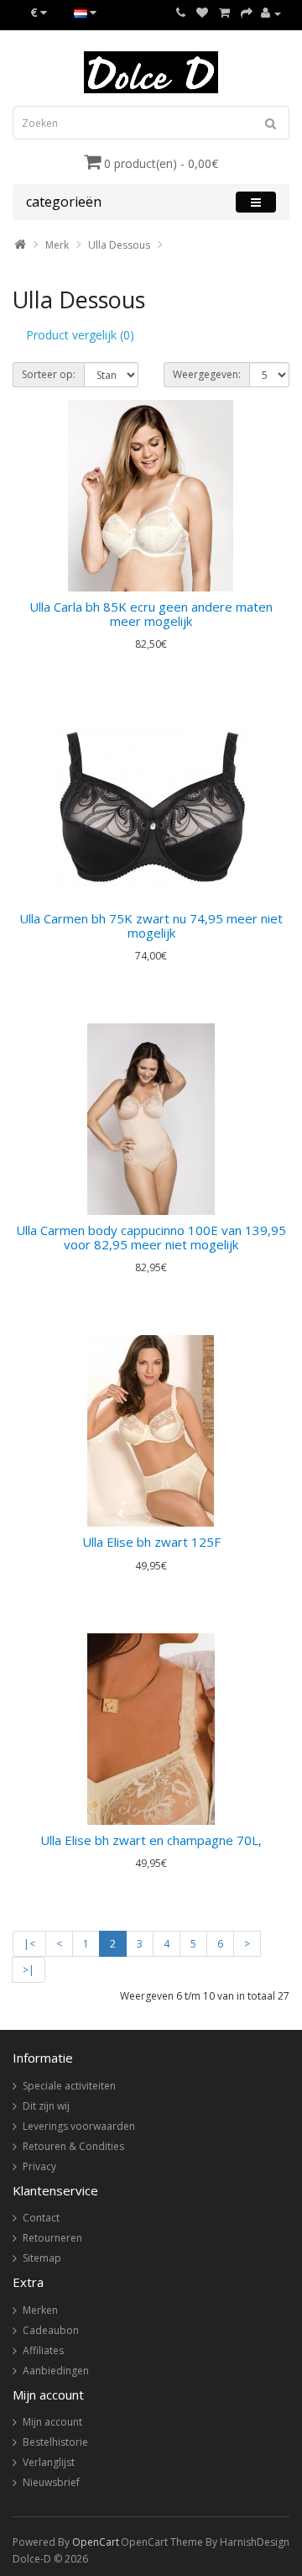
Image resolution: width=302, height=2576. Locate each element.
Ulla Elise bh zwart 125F (151, 1542)
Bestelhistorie (55, 2442)
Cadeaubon (51, 2330)
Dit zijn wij (46, 2106)
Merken (40, 2310)
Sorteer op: (49, 374)
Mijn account (52, 2422)
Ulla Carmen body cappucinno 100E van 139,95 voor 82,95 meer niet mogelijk (151, 1237)
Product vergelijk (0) (80, 335)
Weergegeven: (207, 374)
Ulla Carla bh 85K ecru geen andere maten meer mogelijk (151, 614)
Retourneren (52, 2238)
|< (29, 1944)
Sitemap (42, 2258)
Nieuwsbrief (51, 2482)
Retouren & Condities (73, 2146)
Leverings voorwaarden (79, 2126)
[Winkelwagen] (224, 13)
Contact (41, 2218)
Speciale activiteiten (69, 2086)
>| (29, 1970)
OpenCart (96, 2542)
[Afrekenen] (247, 13)
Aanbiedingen (56, 2371)
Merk (57, 245)
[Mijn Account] (271, 13)
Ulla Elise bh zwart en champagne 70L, (151, 1840)
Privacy (39, 2166)
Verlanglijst (49, 2462)
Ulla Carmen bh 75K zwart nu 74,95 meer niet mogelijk (151, 925)
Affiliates (43, 2350)
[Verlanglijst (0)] (202, 13)
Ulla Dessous (119, 245)
